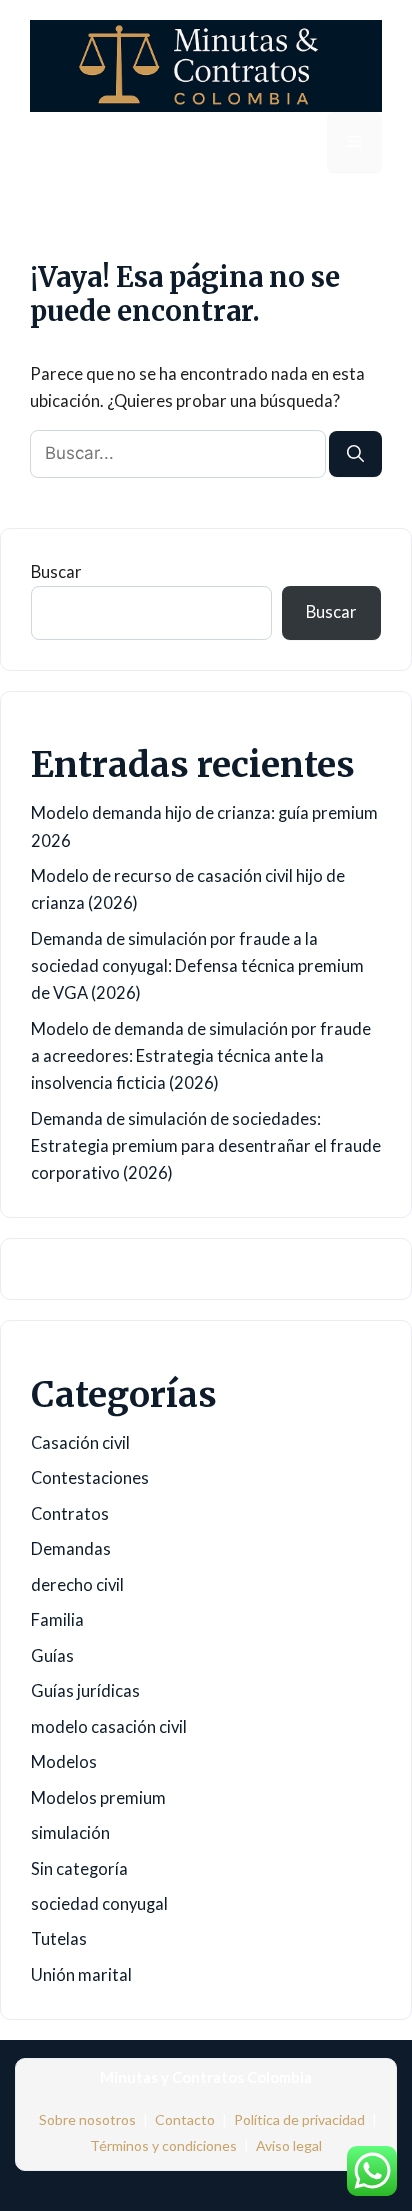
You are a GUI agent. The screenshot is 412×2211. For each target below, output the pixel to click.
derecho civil (77, 1585)
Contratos (70, 1514)
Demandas (71, 1549)
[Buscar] (355, 454)
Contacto (185, 2119)
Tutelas (59, 1939)
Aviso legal (289, 2145)
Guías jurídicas (85, 1691)
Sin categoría (79, 1869)
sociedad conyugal (99, 1904)
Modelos (64, 1762)
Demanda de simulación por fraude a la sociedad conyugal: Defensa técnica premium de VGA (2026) (197, 966)
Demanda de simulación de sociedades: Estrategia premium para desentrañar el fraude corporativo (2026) (206, 1146)
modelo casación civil (109, 1727)
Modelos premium (98, 1798)
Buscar (56, 572)
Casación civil (80, 1443)
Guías (52, 1656)
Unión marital (81, 1975)
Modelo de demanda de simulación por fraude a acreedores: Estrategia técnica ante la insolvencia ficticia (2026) (201, 1056)
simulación (70, 1833)
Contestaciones (90, 1478)
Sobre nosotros (87, 2119)
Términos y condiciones (163, 2145)
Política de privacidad (299, 2119)
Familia (57, 1620)
